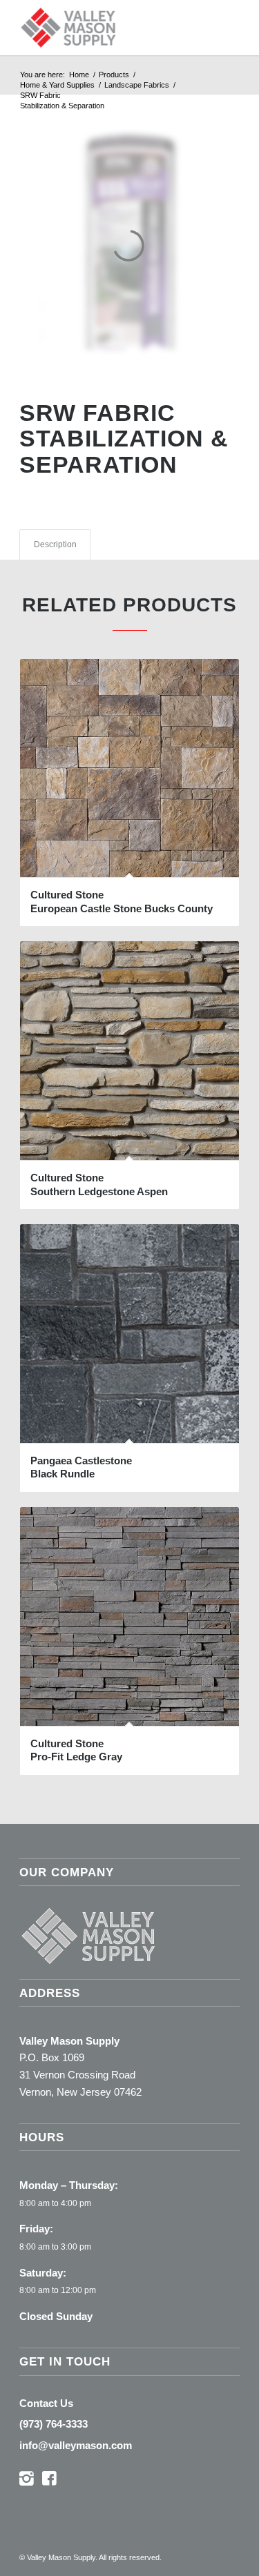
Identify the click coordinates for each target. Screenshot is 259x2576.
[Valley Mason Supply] (107, 28)
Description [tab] (55, 544)
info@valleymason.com (76, 2445)
